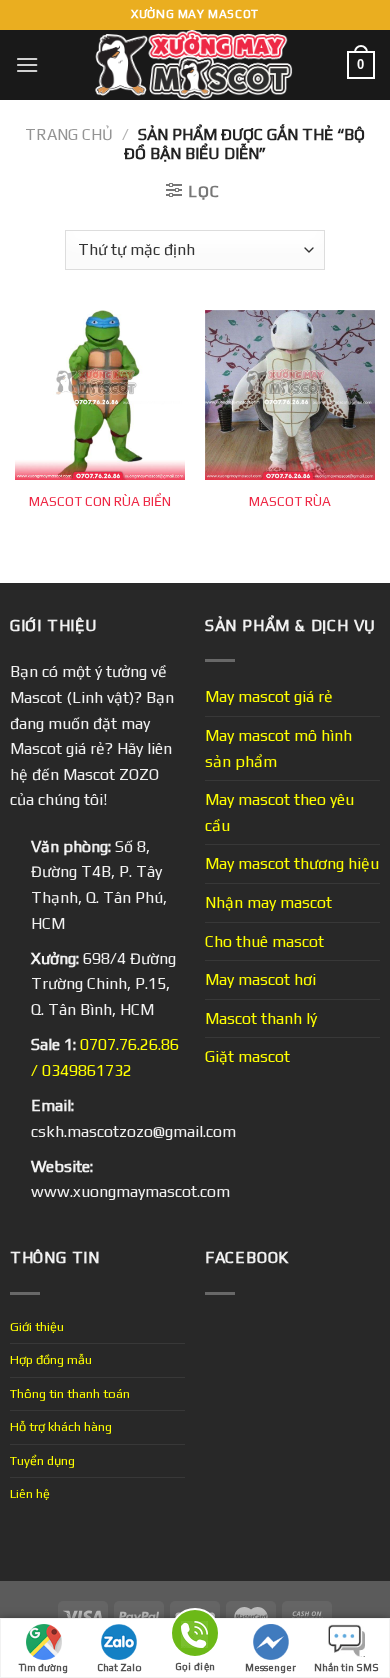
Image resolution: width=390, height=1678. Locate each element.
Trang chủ (69, 134)
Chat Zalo (119, 1667)
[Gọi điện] (195, 1636)
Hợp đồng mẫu (51, 1359)
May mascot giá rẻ (269, 696)
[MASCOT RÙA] (290, 395)
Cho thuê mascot (264, 941)
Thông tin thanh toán (70, 1393)
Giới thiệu (37, 1326)
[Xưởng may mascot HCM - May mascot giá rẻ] (195, 65)
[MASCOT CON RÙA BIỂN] (100, 395)
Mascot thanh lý (261, 1018)
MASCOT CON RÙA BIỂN (100, 501)
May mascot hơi (260, 979)
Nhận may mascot (268, 902)
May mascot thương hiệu (292, 863)
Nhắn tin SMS (346, 1667)
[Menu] (27, 64)
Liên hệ (30, 1493)
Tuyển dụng (42, 1460)
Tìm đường (43, 1667)
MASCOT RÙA (290, 501)
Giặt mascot (247, 1056)
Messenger (270, 1667)
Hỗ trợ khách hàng (61, 1426)
